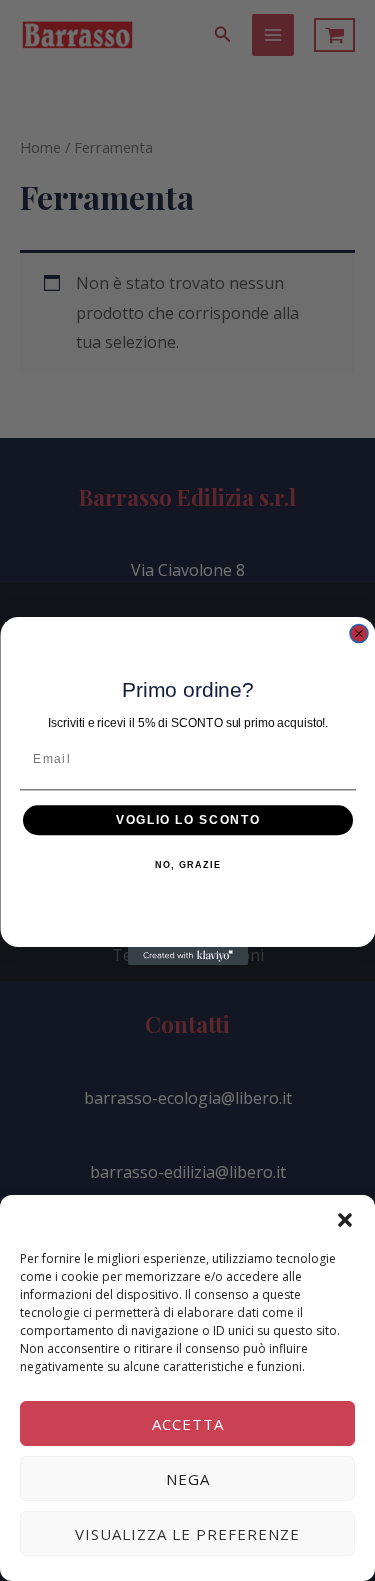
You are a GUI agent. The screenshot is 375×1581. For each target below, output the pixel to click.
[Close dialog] (359, 633)
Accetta (188, 1424)
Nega (188, 1479)
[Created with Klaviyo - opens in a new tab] (188, 956)
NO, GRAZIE (187, 864)
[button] (345, 1220)
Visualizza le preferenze (187, 1534)
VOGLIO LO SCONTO (188, 819)
